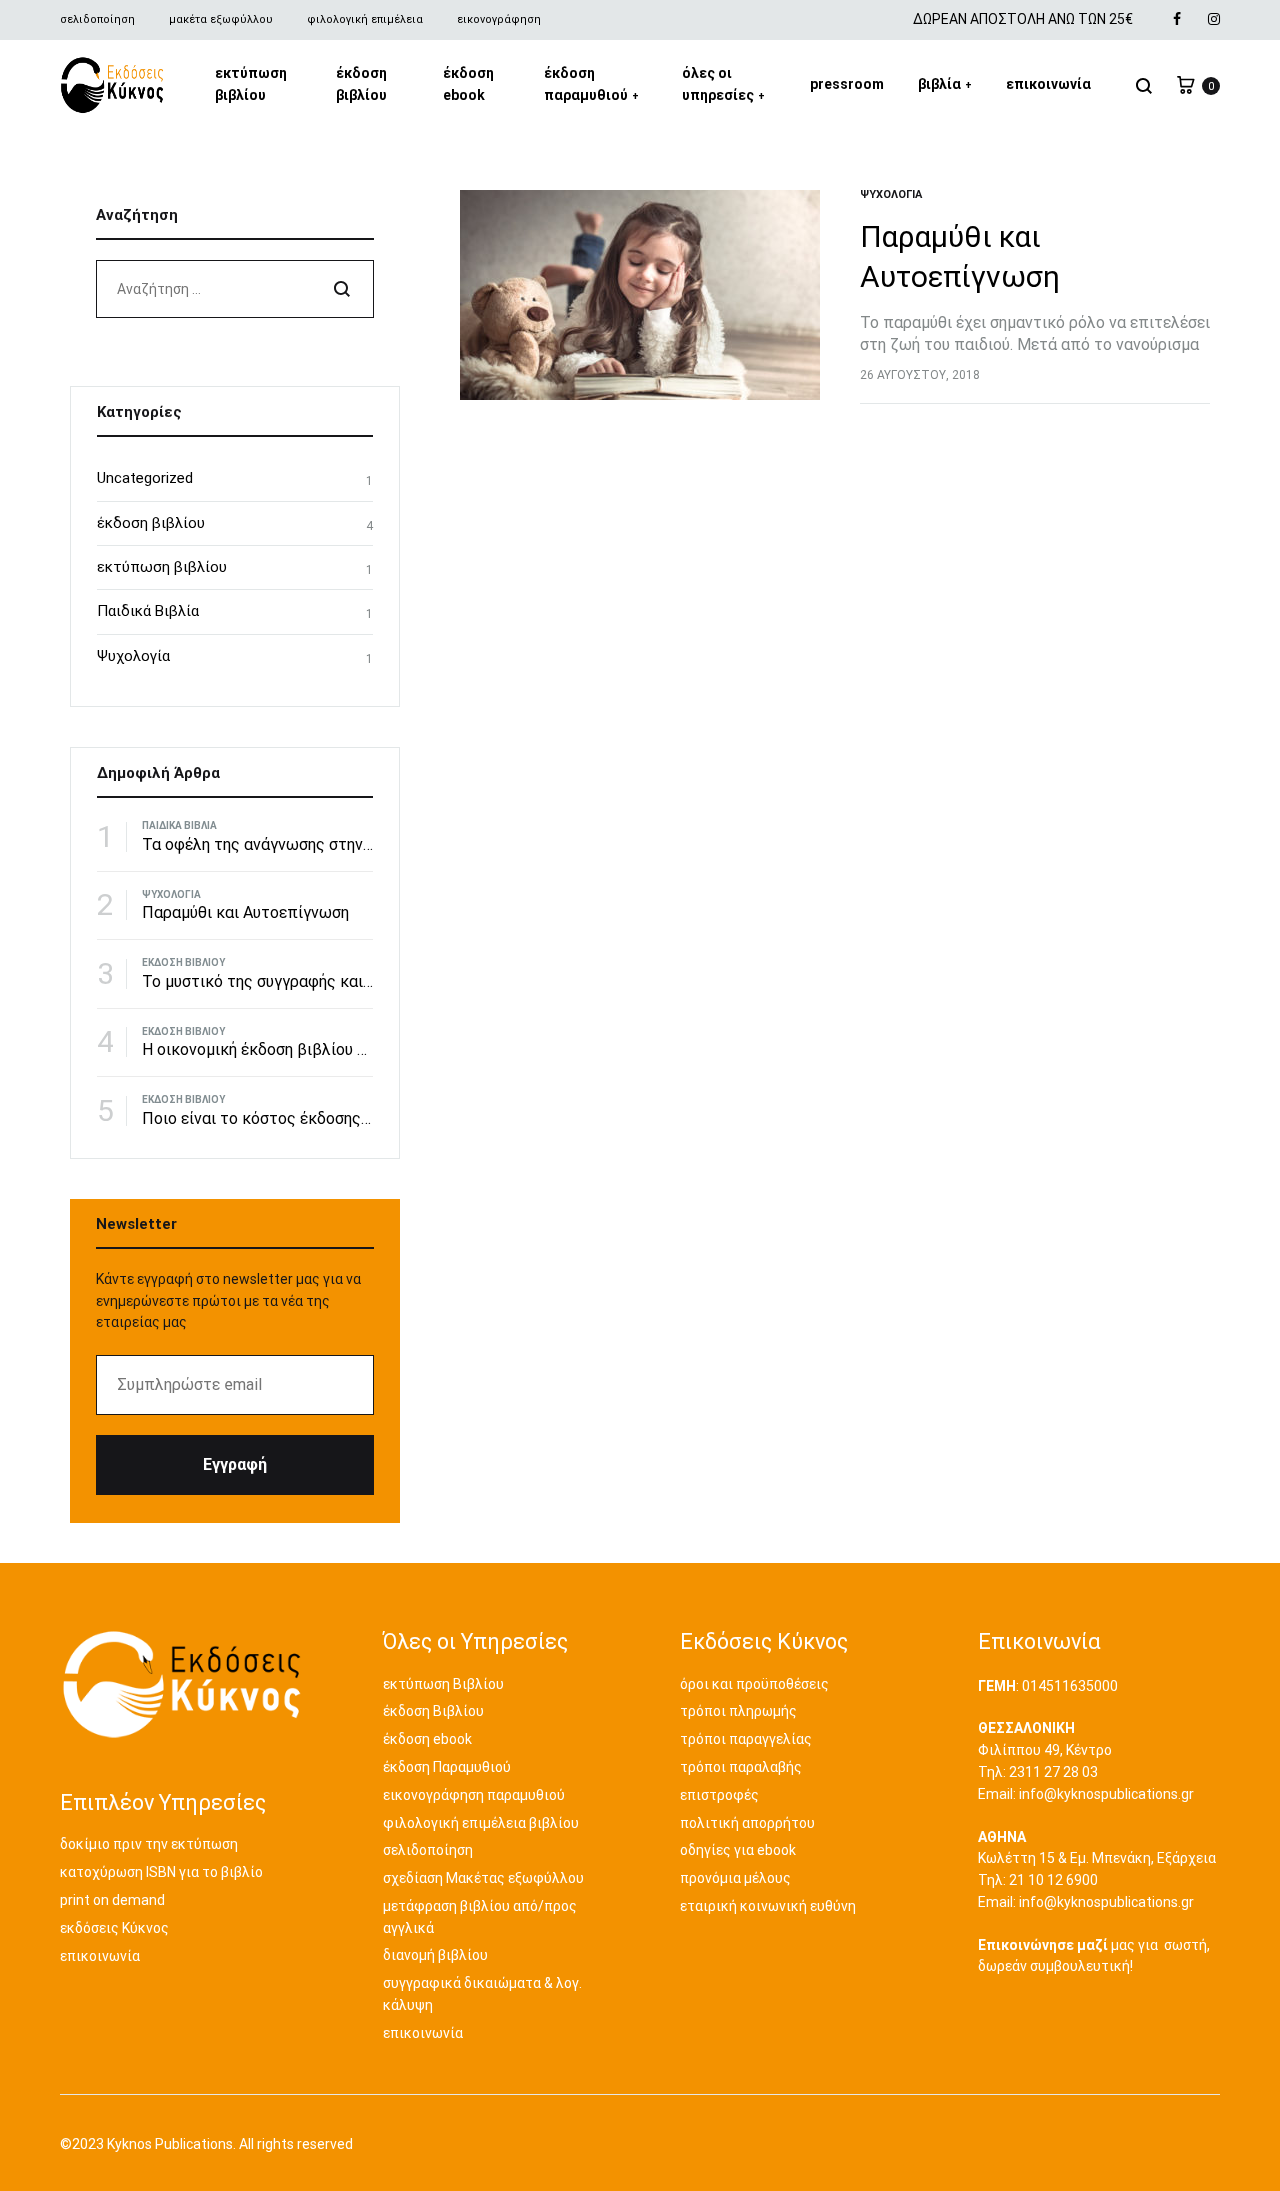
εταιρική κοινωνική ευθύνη (768, 1906)
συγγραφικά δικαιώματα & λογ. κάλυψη (482, 1994)
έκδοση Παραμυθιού (447, 1767)
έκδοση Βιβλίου (433, 1711)
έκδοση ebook (468, 84)
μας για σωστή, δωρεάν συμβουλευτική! (1094, 1956)
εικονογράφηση (499, 19)
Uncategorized (145, 478)
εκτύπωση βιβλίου (251, 84)
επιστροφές (719, 1795)
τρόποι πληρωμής (738, 1711)
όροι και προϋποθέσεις (754, 1684)
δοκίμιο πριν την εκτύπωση (149, 1844)
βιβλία (945, 84)
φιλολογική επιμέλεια (365, 19)
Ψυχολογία (891, 194)
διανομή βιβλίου (435, 1955)
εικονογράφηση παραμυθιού (474, 1795)
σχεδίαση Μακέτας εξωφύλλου (483, 1878)
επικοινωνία (1048, 84)
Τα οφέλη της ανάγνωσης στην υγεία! (276, 844)
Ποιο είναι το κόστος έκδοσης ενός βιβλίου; (302, 1118)
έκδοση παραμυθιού (591, 84)
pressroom (847, 84)
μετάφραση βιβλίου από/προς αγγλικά (480, 1917)
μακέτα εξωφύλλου (221, 19)
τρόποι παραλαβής (741, 1767)
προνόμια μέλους (735, 1878)
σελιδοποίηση (97, 19)
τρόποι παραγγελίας (746, 1739)
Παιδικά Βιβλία (148, 611)
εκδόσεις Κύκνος (114, 1928)
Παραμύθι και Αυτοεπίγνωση (245, 912)
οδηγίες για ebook (738, 1850)
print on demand (112, 1900)
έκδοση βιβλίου (361, 84)
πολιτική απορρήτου (747, 1823)
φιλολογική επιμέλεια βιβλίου (481, 1823)
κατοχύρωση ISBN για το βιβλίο (161, 1872)
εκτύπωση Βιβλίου (443, 1684)
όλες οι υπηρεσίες (723, 84)
